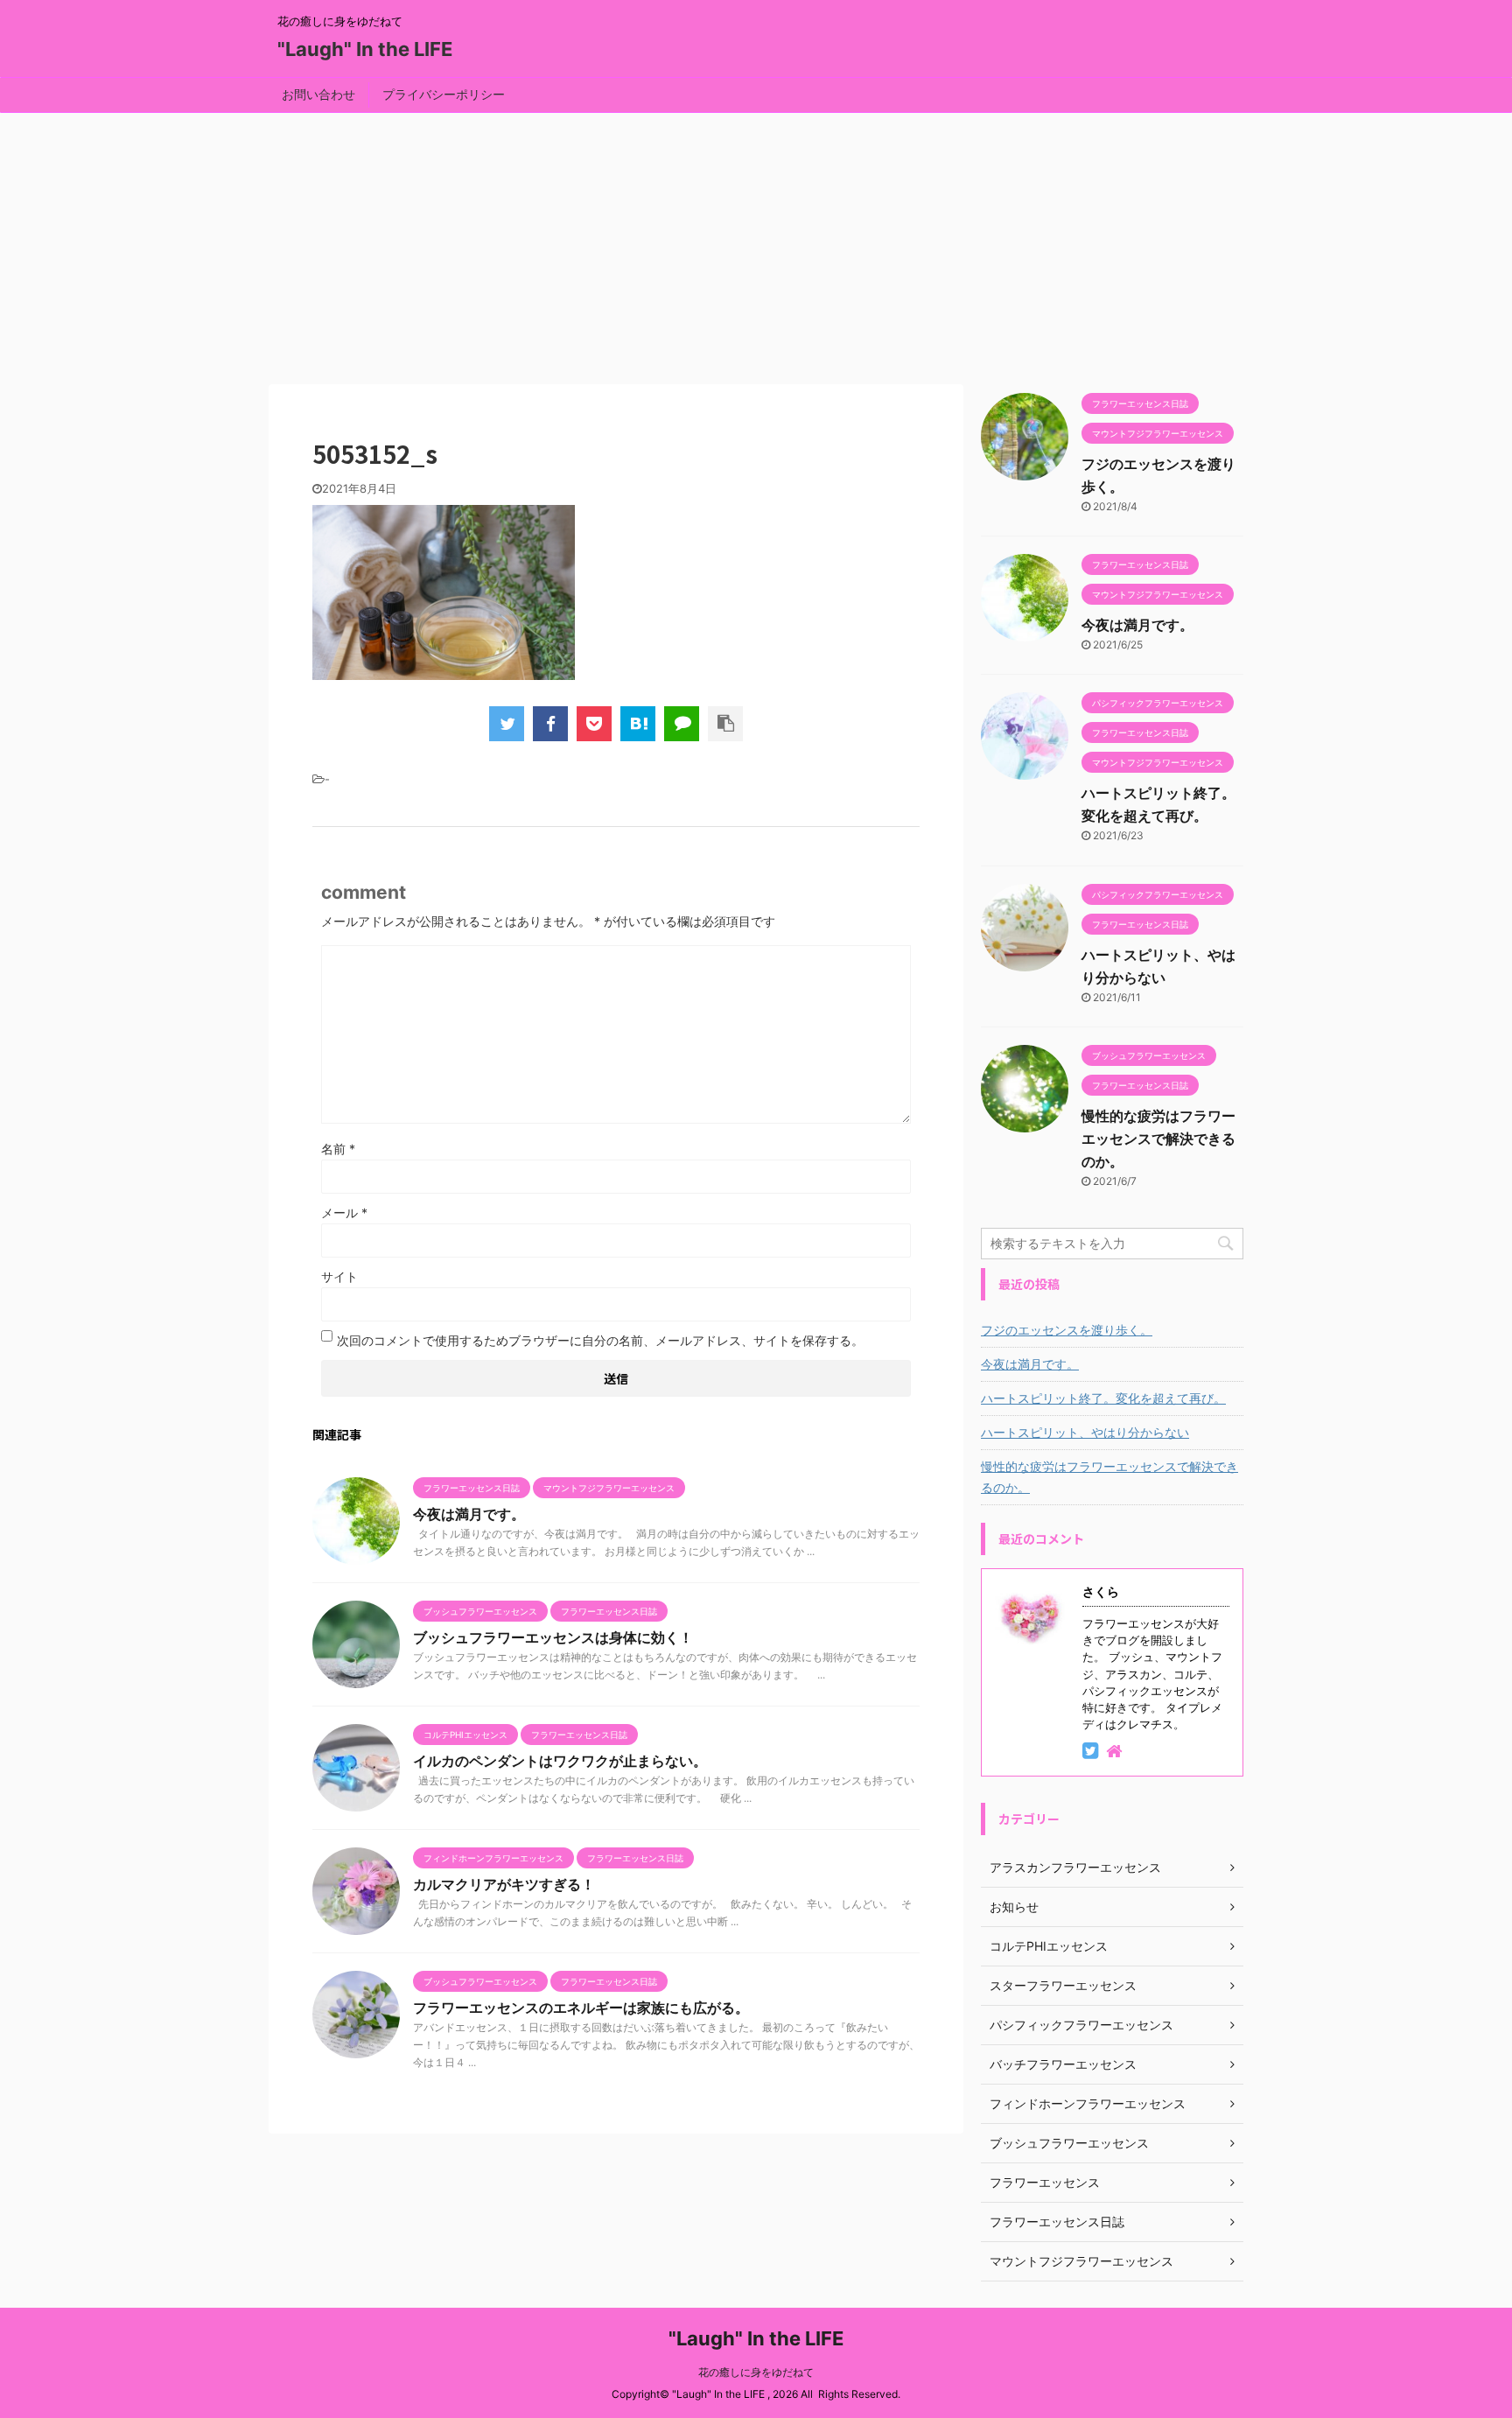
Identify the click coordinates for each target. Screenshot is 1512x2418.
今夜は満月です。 (469, 1514)
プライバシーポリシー (444, 94)
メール (344, 1213)
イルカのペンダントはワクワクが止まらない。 (560, 1761)
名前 (338, 1149)
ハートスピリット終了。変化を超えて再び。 (1103, 1398)
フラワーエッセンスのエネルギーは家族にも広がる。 (581, 2008)
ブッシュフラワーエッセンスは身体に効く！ (553, 1637)
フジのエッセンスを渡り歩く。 (1067, 1330)
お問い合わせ (318, 94)
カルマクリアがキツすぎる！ (504, 1884)
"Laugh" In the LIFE (365, 49)
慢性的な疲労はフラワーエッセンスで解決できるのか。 (1158, 1139)
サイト (339, 1276)
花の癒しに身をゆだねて (756, 2372)
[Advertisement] (756, 244)
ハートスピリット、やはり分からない (1085, 1432)
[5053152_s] (638, 724)
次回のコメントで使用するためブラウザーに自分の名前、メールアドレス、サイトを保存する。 (600, 1340)
